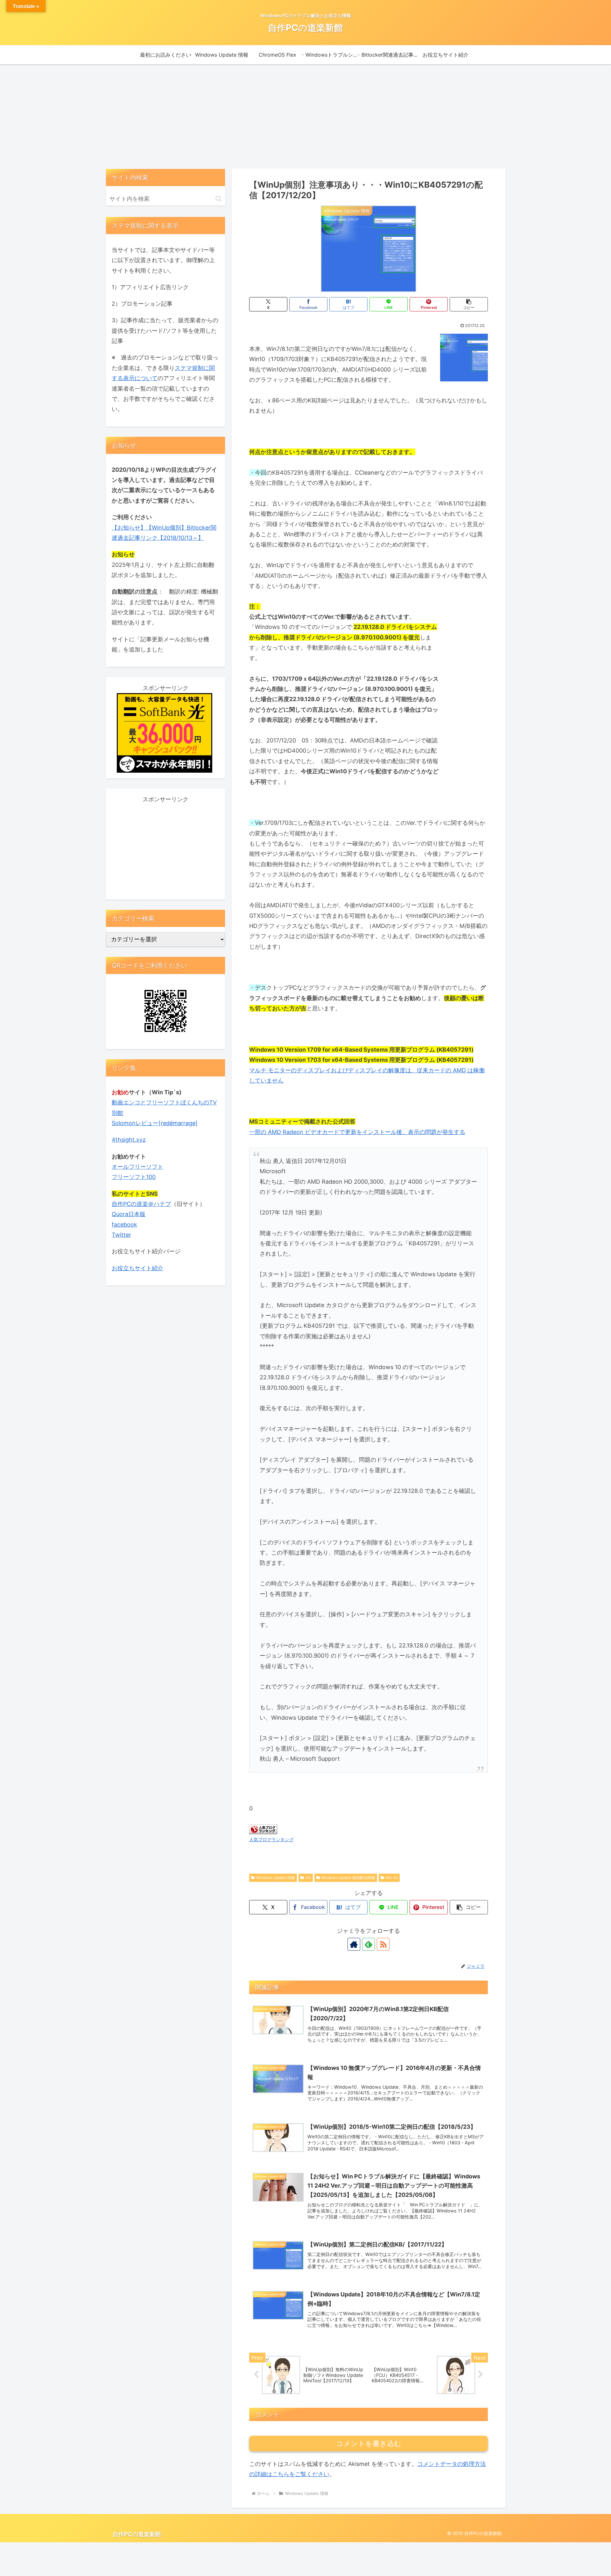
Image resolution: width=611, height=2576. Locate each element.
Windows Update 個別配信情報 (348, 1878)
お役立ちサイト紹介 (137, 1268)
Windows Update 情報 (276, 1878)
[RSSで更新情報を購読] (383, 1944)
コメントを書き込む (369, 2444)
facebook (124, 1225)
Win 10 (392, 1878)
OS (308, 1878)
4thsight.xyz (129, 1140)
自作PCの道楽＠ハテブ (141, 1204)
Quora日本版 (129, 1214)
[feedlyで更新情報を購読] (369, 1944)
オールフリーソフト (137, 1167)
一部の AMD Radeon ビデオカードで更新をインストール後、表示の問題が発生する (357, 1132)
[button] (469, 304)
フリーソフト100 (134, 1177)
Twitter (121, 1235)
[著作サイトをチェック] (354, 1944)
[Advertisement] (305, 116)
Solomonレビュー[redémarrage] (155, 1123)
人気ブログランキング (271, 1839)
